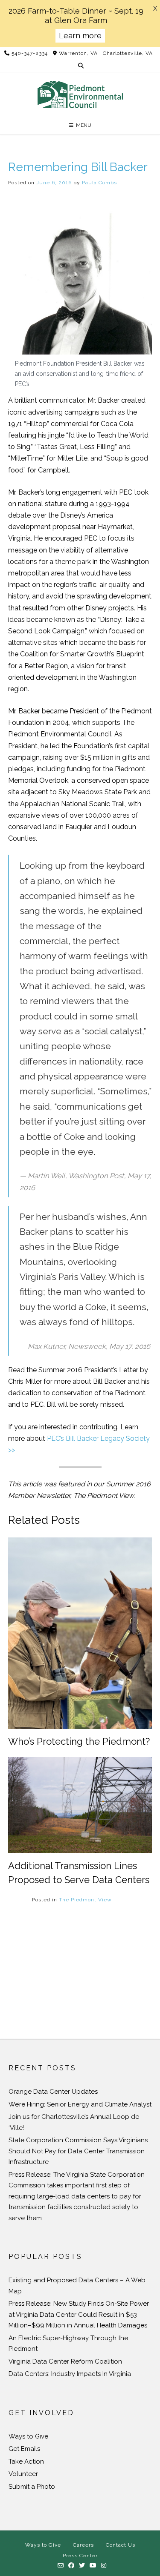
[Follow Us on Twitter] (82, 2566)
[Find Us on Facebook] (71, 2566)
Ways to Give (28, 2436)
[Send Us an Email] (61, 2566)
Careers (83, 2545)
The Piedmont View (85, 1900)
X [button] (155, 9)
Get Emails (24, 2449)
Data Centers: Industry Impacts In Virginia (70, 2374)
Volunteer (23, 2474)
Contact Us (121, 2545)
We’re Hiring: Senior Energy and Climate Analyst (80, 2104)
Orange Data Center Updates (53, 2092)
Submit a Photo (32, 2487)
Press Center (80, 2556)
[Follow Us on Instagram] (104, 2566)
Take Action (26, 2462)
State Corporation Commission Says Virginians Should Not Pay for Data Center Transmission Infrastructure (78, 2151)
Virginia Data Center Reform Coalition (65, 2361)
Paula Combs (99, 183)
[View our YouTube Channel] (93, 2566)
